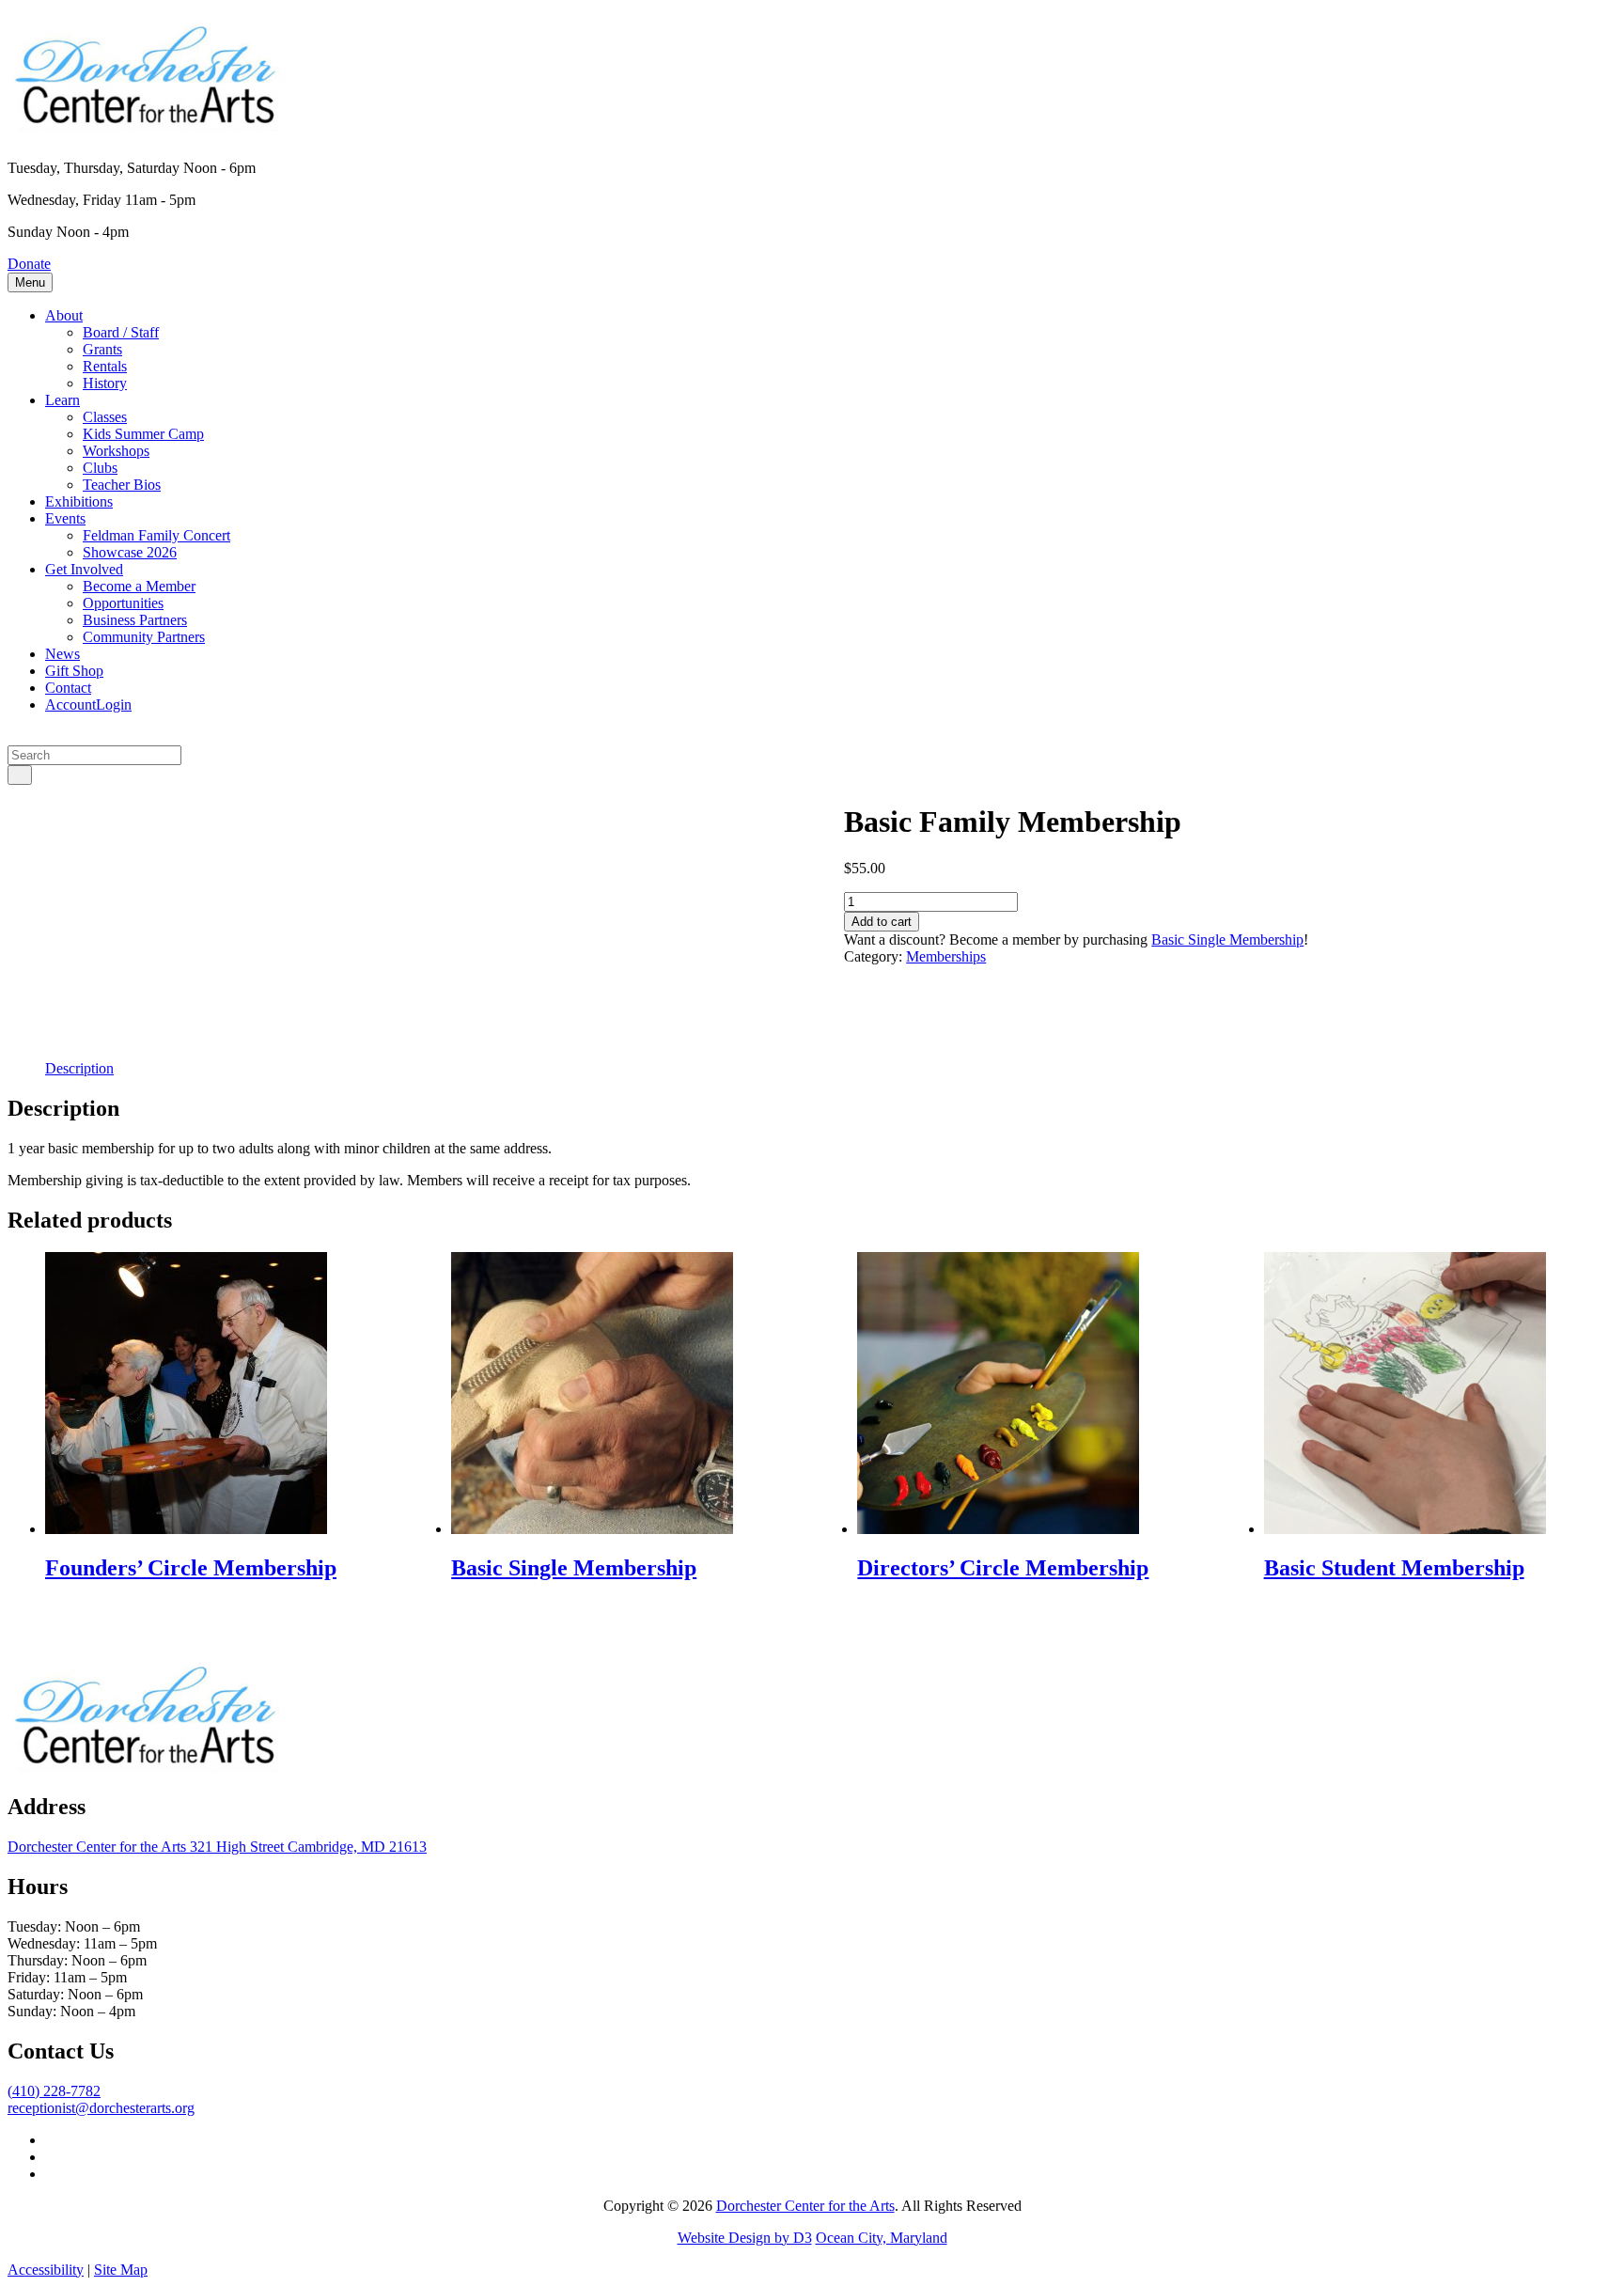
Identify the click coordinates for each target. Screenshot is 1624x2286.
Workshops (116, 451)
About (64, 315)
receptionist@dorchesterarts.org (101, 2108)
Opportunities (123, 603)
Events (65, 518)
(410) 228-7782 (54, 2091)
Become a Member (139, 586)
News (62, 654)
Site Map (121, 2270)
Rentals (105, 366)
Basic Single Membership (1227, 939)
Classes (105, 417)
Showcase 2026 (130, 552)
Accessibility (46, 2270)
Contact (68, 688)
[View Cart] (13, 736)
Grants (102, 349)
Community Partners (144, 637)
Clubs (100, 468)
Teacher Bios (122, 485)
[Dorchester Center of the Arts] (148, 121)
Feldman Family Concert (156, 535)
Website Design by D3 (745, 2238)
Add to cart (882, 922)
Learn (62, 400)
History (105, 383)
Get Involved (84, 569)
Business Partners (135, 620)
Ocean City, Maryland (882, 2238)
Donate (29, 264)
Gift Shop (74, 671)
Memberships (946, 956)
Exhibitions (79, 501)
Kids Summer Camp (143, 434)
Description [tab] (79, 1068)
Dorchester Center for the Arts (805, 2206)
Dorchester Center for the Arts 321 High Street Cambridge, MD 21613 (217, 1847)
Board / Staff (121, 332)
